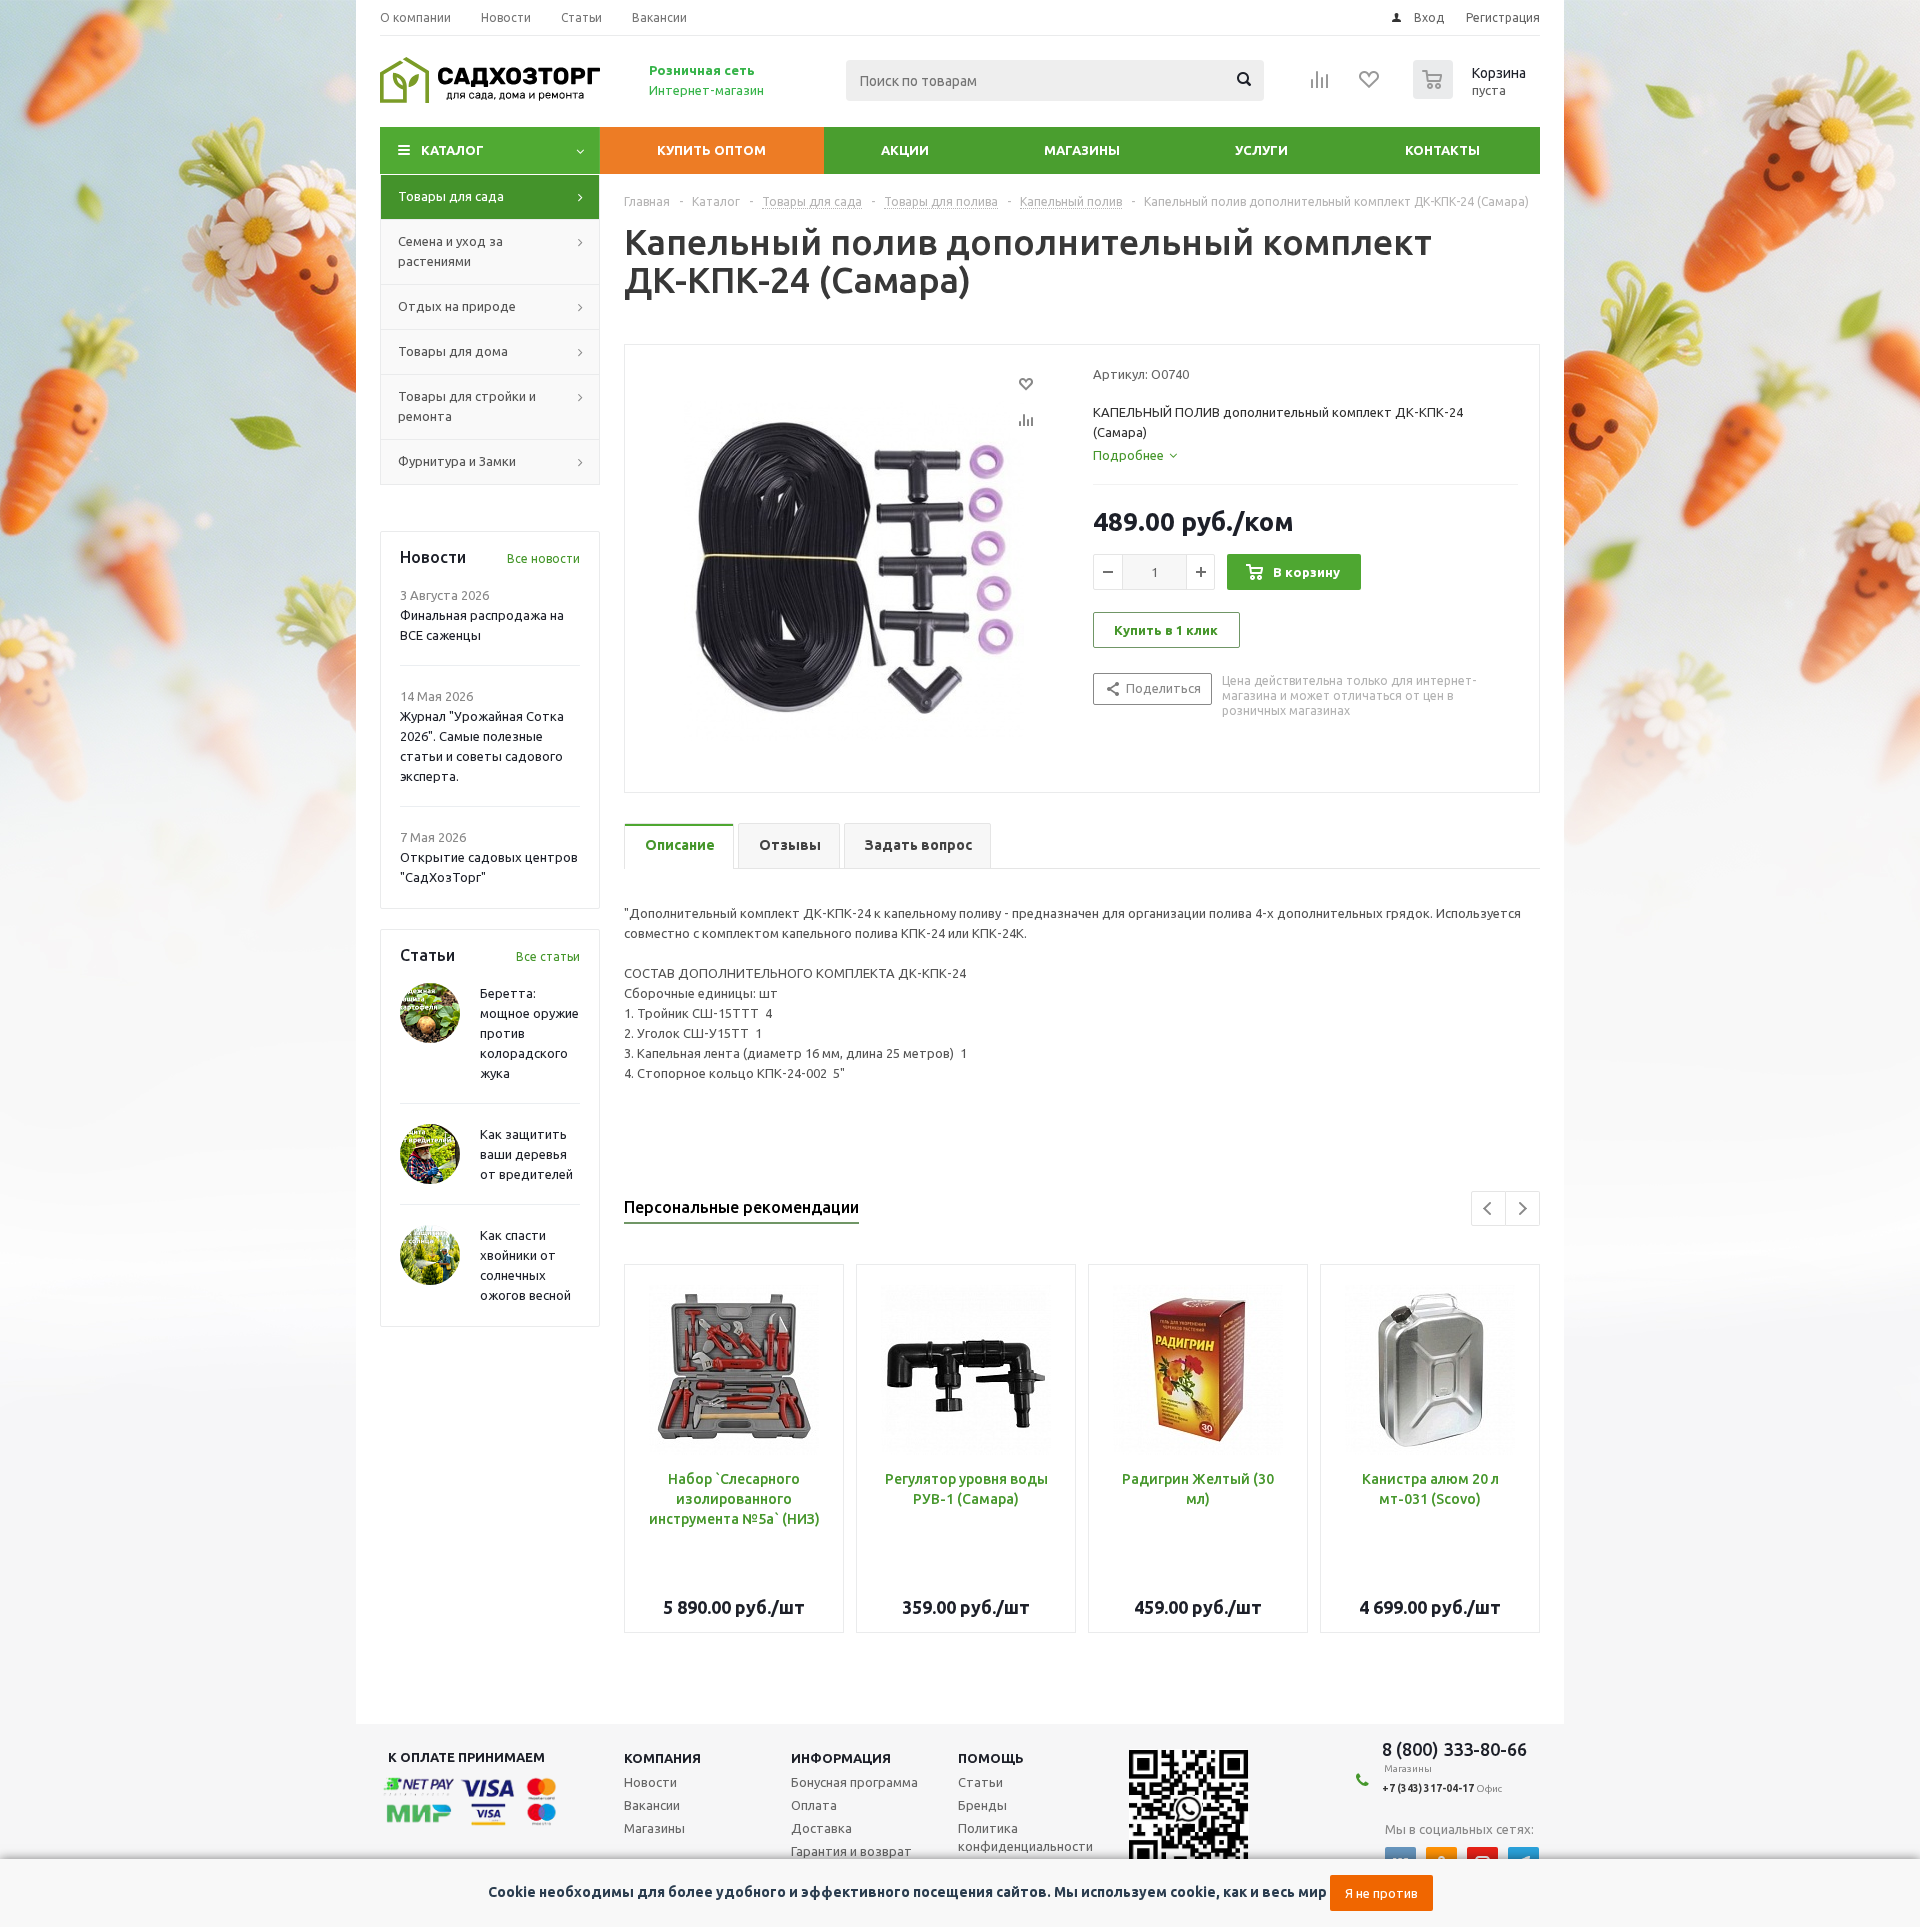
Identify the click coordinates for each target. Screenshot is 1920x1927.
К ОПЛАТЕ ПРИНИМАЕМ (466, 1757)
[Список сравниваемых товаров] (1320, 86)
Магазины (1082, 150)
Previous (1488, 1208)
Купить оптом (711, 150)
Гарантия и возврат (851, 1851)
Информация (841, 1758)
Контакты (1442, 150)
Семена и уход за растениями (450, 251)
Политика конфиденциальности (1025, 1837)
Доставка (821, 1828)
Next (1522, 1208)
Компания (662, 1758)
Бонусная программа (854, 1782)
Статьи (980, 1782)
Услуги (1261, 150)
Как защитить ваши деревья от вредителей (526, 1154)
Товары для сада (451, 196)
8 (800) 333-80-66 (1454, 1749)
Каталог (452, 150)
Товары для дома (453, 351)
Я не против (1381, 1893)
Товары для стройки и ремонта (467, 406)
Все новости (543, 558)
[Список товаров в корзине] (1472, 93)
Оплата (814, 1805)
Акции (905, 150)
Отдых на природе (457, 306)
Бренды (982, 1805)
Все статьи (548, 956)
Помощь (991, 1758)
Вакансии (652, 1805)
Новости (650, 1782)
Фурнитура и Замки (457, 461)
